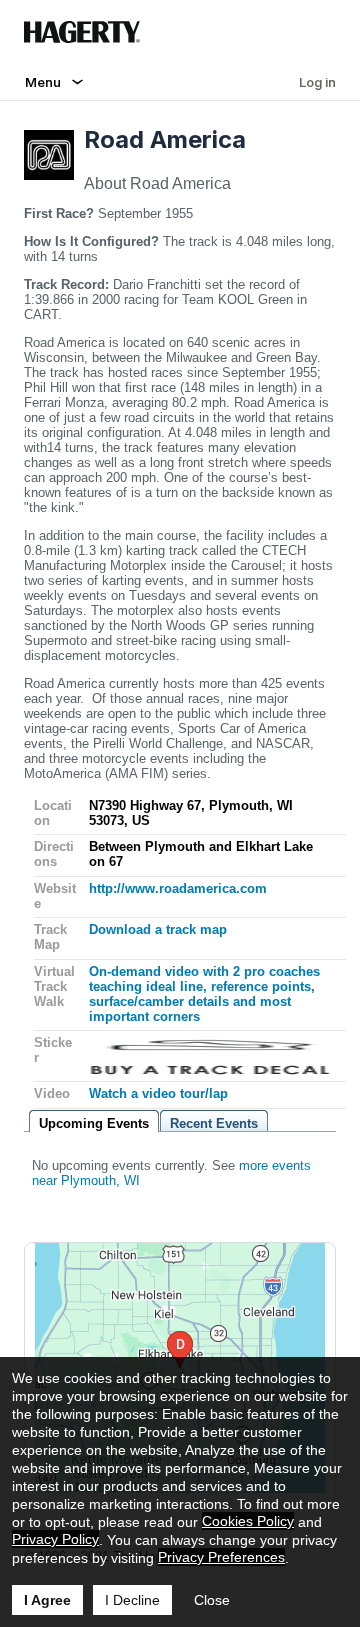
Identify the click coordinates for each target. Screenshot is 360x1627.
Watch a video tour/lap (158, 1093)
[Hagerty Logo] (86, 39)
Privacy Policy (55, 1539)
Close (212, 1600)
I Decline (132, 1600)
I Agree (47, 1600)
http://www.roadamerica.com (178, 888)
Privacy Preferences (221, 1557)
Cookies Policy (248, 1521)
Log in (317, 82)
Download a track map (158, 929)
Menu (43, 82)
